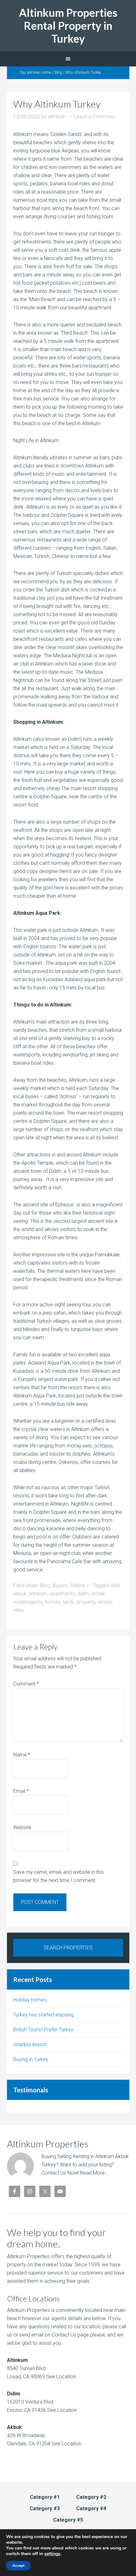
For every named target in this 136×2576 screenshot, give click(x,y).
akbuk (20, 1594)
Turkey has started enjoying (43, 2015)
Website (22, 1827)
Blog (45, 1585)
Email (21, 1791)
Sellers (77, 1585)
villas (19, 1610)
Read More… (94, 2173)
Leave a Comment (94, 117)
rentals (105, 1602)
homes (53, 1602)
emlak (98, 1594)
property (86, 1602)
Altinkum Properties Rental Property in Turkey (68, 25)
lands (68, 1602)
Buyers (60, 1585)
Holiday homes (30, 2000)
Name (22, 1755)
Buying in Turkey (31, 2059)
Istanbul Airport (30, 2044)
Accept (18, 2566)
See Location (60, 2377)
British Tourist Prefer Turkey (43, 2030)
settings (52, 2554)
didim (83, 1594)
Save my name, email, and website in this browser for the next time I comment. (59, 1876)
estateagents (28, 1602)
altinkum (38, 1594)
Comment (26, 1684)
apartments (62, 1594)
